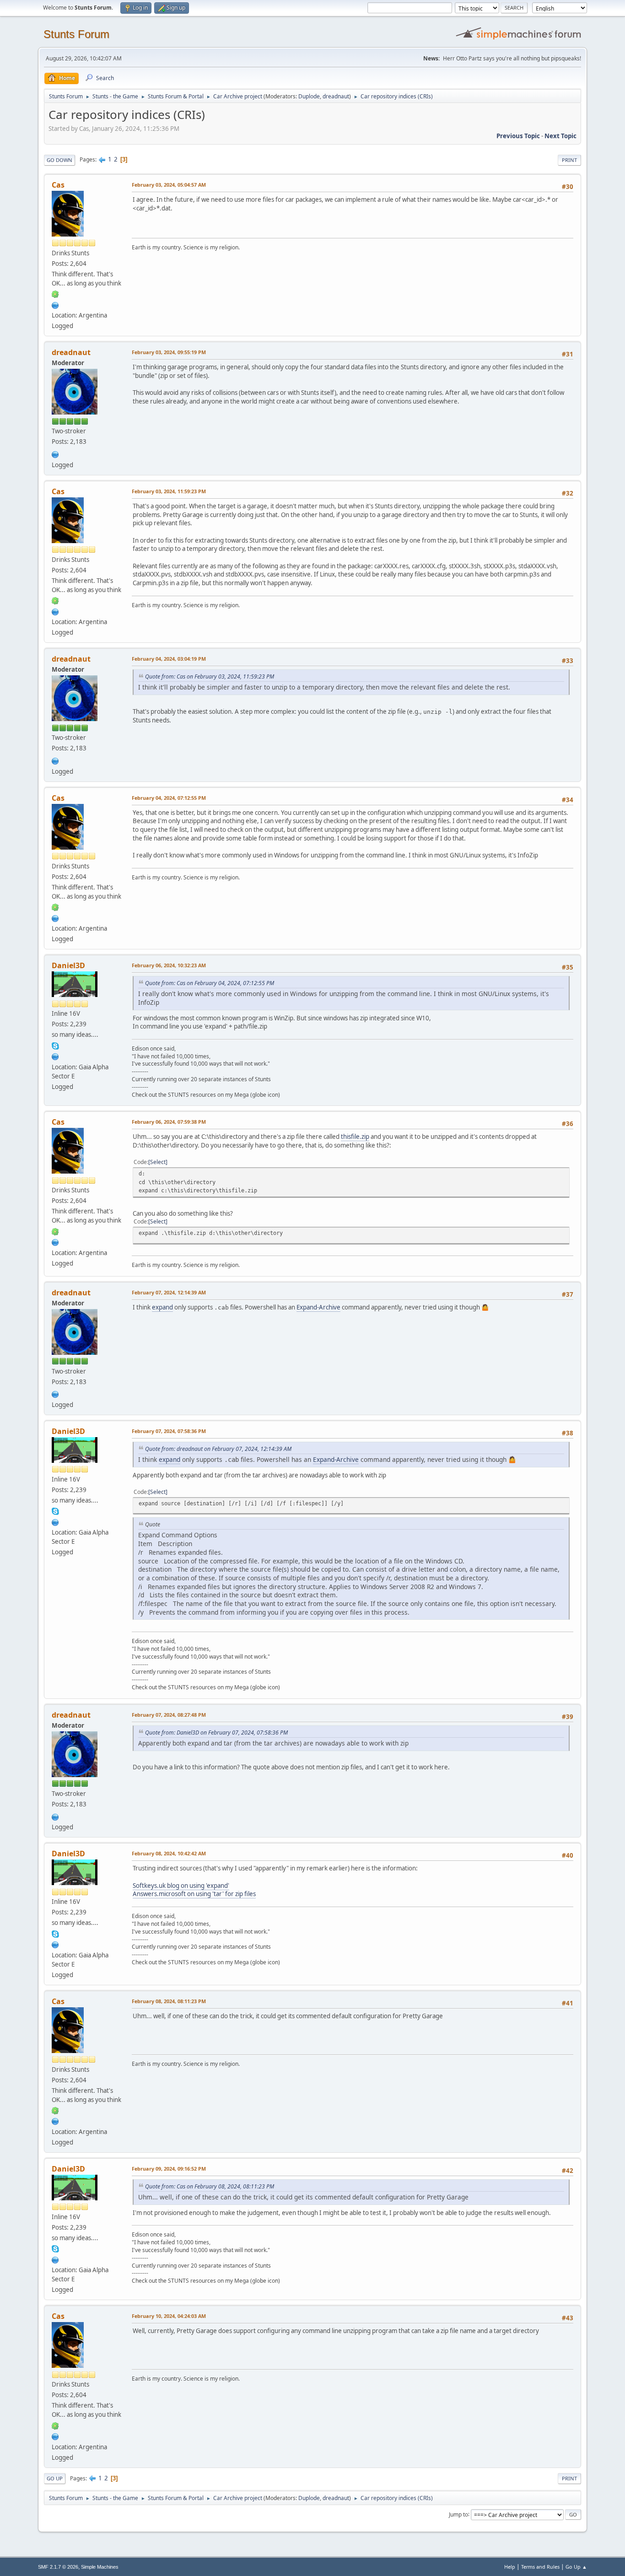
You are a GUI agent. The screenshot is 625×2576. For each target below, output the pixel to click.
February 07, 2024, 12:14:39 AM (169, 1292)
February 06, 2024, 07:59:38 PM (169, 1122)
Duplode (309, 96)
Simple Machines (100, 2567)
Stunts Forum (76, 34)
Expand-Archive (318, 1307)
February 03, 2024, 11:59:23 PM (169, 491)
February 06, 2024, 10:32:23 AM (169, 965)
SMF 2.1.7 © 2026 (58, 2567)
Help (510, 2567)
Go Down (59, 160)
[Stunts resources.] (55, 1056)
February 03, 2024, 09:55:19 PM (169, 352)
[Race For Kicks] (55, 304)
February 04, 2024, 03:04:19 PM (169, 659)
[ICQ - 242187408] (55, 294)
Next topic (560, 136)
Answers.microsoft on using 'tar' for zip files (194, 1894)
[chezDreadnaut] (55, 453)
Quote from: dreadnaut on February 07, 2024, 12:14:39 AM (218, 1449)
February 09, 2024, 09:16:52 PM (169, 2169)
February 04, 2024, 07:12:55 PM (169, 798)
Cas (58, 185)
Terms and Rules (540, 2567)
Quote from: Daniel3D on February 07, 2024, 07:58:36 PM (216, 1733)
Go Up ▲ (576, 2567)
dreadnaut (336, 96)
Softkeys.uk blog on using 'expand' (181, 1886)
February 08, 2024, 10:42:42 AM (169, 1853)
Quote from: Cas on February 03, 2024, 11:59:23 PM (210, 676)
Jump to (458, 2514)
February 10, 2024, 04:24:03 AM (169, 2316)
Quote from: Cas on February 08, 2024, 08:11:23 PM (210, 2186)
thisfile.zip (355, 1137)
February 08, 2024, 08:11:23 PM (169, 2001)
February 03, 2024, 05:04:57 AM (169, 185)
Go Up (55, 2478)
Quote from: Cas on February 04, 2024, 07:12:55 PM (210, 983)
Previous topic (518, 136)
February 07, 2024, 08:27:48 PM (169, 1715)
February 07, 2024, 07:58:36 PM (169, 1431)
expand (162, 1307)
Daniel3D (68, 965)
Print (569, 160)
